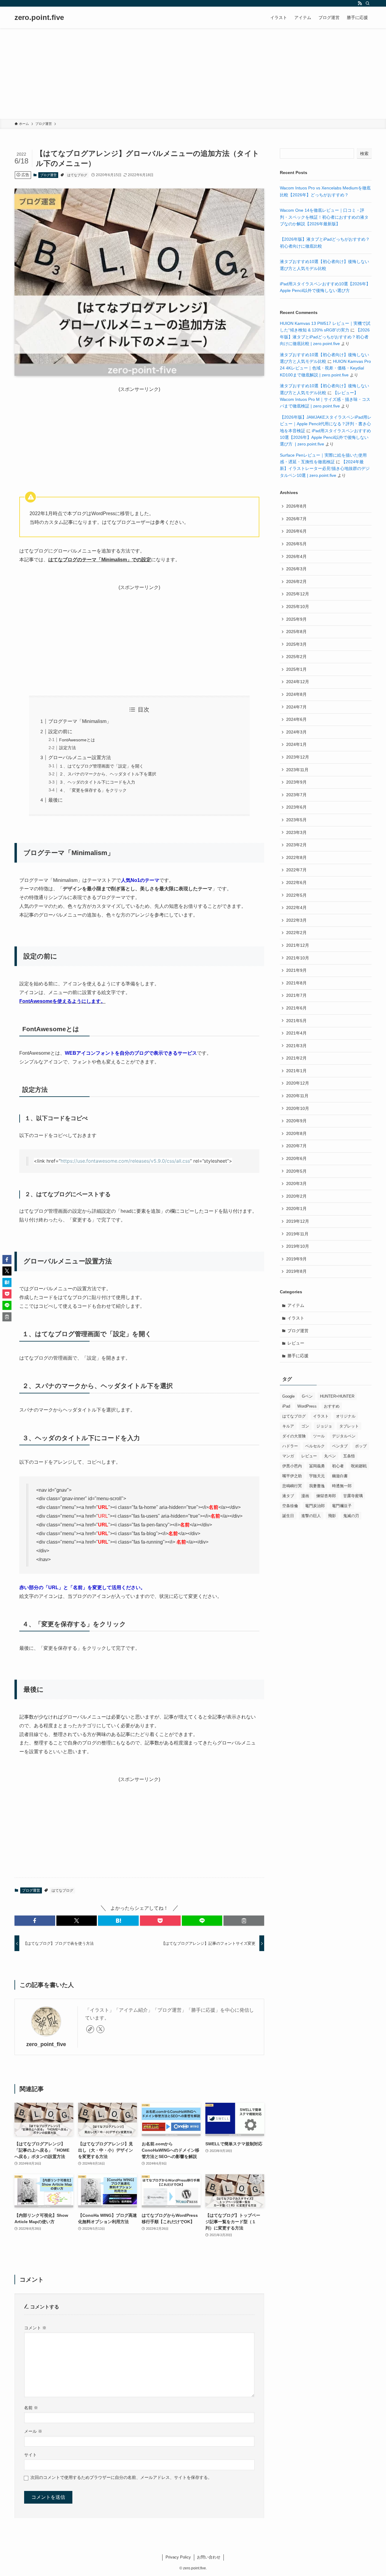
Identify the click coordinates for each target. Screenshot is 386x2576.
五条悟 (349, 1456)
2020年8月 (296, 1133)
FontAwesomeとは (77, 740)
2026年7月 (296, 519)
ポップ (361, 1446)
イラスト (296, 1318)
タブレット (349, 1426)
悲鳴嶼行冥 (292, 1486)
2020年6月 (296, 1158)
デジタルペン (344, 1436)
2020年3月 (296, 1183)
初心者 (338, 1466)
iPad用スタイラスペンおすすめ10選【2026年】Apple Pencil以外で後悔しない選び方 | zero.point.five (325, 437)
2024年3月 (296, 732)
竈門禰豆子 (342, 1506)
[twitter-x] (100, 2029)
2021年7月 (296, 995)
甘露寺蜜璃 (353, 1496)
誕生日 (288, 1516)
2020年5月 (296, 1171)
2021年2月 (296, 1058)
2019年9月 (296, 1259)
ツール (319, 1436)
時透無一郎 (342, 1486)
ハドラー (290, 1446)
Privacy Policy (178, 2557)
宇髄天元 (317, 1476)
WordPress (307, 1406)
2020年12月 (298, 1083)
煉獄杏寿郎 (326, 1496)
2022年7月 (296, 870)
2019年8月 (296, 1271)
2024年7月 (296, 707)
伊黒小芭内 (292, 1466)
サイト (30, 2455)
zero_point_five (46, 2044)
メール (33, 2431)
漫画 (305, 1496)
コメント (35, 2328)
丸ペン (330, 1456)
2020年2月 (296, 1196)
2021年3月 (296, 1046)
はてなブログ (77, 175)
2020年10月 (298, 1108)
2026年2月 (296, 581)
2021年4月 (296, 1033)
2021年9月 (296, 970)
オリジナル (346, 1416)
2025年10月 (298, 607)
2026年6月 (296, 531)
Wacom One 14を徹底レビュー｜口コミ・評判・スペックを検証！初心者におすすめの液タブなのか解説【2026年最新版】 (324, 217)
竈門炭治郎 (315, 1506)
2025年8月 (296, 632)
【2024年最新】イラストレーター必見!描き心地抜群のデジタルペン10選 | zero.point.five (325, 469)
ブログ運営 (48, 175)
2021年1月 (296, 1071)
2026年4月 (296, 556)
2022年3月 (296, 920)
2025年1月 (296, 669)
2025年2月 (296, 657)
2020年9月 (296, 1121)
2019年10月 (298, 1246)
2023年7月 (296, 795)
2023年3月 (296, 832)
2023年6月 (296, 807)
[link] (90, 2029)
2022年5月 (296, 895)
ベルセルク (315, 1446)
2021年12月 (298, 945)
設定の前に (60, 732)
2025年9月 (296, 619)
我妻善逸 (317, 1486)
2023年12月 (298, 757)
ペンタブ (340, 1446)
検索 (364, 154)
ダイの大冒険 (294, 1436)
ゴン (305, 1426)
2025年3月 (296, 644)
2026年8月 (296, 506)
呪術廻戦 (359, 1466)
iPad (286, 1406)
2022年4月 (296, 908)
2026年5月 (296, 544)
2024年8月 (296, 694)
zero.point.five (39, 17)
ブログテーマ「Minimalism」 (80, 721)
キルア (288, 1426)
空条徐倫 (290, 1506)
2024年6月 (296, 719)
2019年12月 (298, 1221)
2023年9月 (296, 782)
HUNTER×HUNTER (337, 1396)
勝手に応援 (298, 1356)
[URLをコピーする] (244, 1921)
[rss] (360, 3)
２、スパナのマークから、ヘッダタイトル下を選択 (108, 774)
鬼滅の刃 (351, 1516)
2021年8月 (296, 983)
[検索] (368, 3)
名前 (31, 2408)
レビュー (296, 1343)
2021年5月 (296, 1021)
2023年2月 (296, 845)
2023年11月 (297, 770)
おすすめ (332, 1406)
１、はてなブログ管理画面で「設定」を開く (101, 766)
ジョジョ (324, 1426)
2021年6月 (296, 1008)
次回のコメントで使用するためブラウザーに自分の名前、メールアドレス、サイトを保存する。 (121, 2477)
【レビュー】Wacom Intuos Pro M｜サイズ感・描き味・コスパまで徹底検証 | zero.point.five (325, 399)
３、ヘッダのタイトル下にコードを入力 (97, 782)
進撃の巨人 (311, 1516)
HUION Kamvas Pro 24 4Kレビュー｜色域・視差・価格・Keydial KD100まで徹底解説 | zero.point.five (325, 368)
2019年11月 (297, 1234)
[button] (35, 1921)
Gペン (307, 1396)
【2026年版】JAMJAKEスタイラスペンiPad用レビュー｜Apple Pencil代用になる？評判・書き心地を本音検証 (326, 424)
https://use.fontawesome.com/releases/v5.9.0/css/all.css (125, 1161)
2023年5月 (296, 820)
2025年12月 (298, 594)
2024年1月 (296, 744)
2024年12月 (298, 682)
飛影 (332, 1516)
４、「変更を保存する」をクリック (93, 790)
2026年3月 (296, 569)
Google (288, 1396)
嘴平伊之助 (292, 1476)
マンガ (288, 1456)
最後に (55, 800)
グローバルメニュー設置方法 (80, 757)
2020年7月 (296, 1146)
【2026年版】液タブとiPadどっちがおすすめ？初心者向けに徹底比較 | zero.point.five (325, 337)
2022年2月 (296, 933)
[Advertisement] (193, 74)
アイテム (296, 1305)
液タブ (288, 1496)
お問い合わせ (209, 2557)
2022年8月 (296, 857)
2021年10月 (298, 958)
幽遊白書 (340, 1476)
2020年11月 (297, 1096)
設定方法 (68, 748)
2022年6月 (296, 882)
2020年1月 (296, 1209)
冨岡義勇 (317, 1466)
